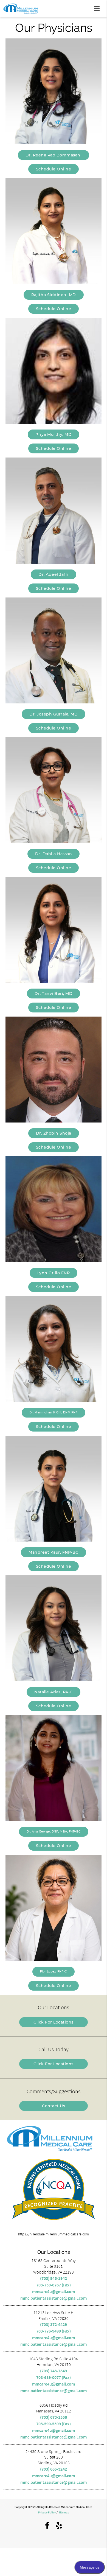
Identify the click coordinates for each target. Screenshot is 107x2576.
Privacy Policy (47, 2512)
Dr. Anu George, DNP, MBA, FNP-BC (54, 1832)
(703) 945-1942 (54, 2278)
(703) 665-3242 (54, 2469)
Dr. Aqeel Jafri (54, 574)
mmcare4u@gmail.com (54, 2291)
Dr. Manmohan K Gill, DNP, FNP (54, 1412)
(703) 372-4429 (54, 2324)
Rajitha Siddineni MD (54, 295)
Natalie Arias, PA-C (54, 1692)
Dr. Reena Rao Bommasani (54, 155)
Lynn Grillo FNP (54, 1273)
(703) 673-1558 (54, 2417)
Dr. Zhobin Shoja (54, 1133)
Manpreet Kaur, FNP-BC (54, 1552)
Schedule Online (54, 169)
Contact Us (54, 2106)
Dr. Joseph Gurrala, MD (54, 714)
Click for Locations (54, 2022)
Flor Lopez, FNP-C (54, 1972)
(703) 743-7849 (54, 2371)
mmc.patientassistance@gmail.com (54, 2298)
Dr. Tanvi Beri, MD (54, 994)
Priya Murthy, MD (54, 434)
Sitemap (64, 2512)
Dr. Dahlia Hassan (54, 854)
